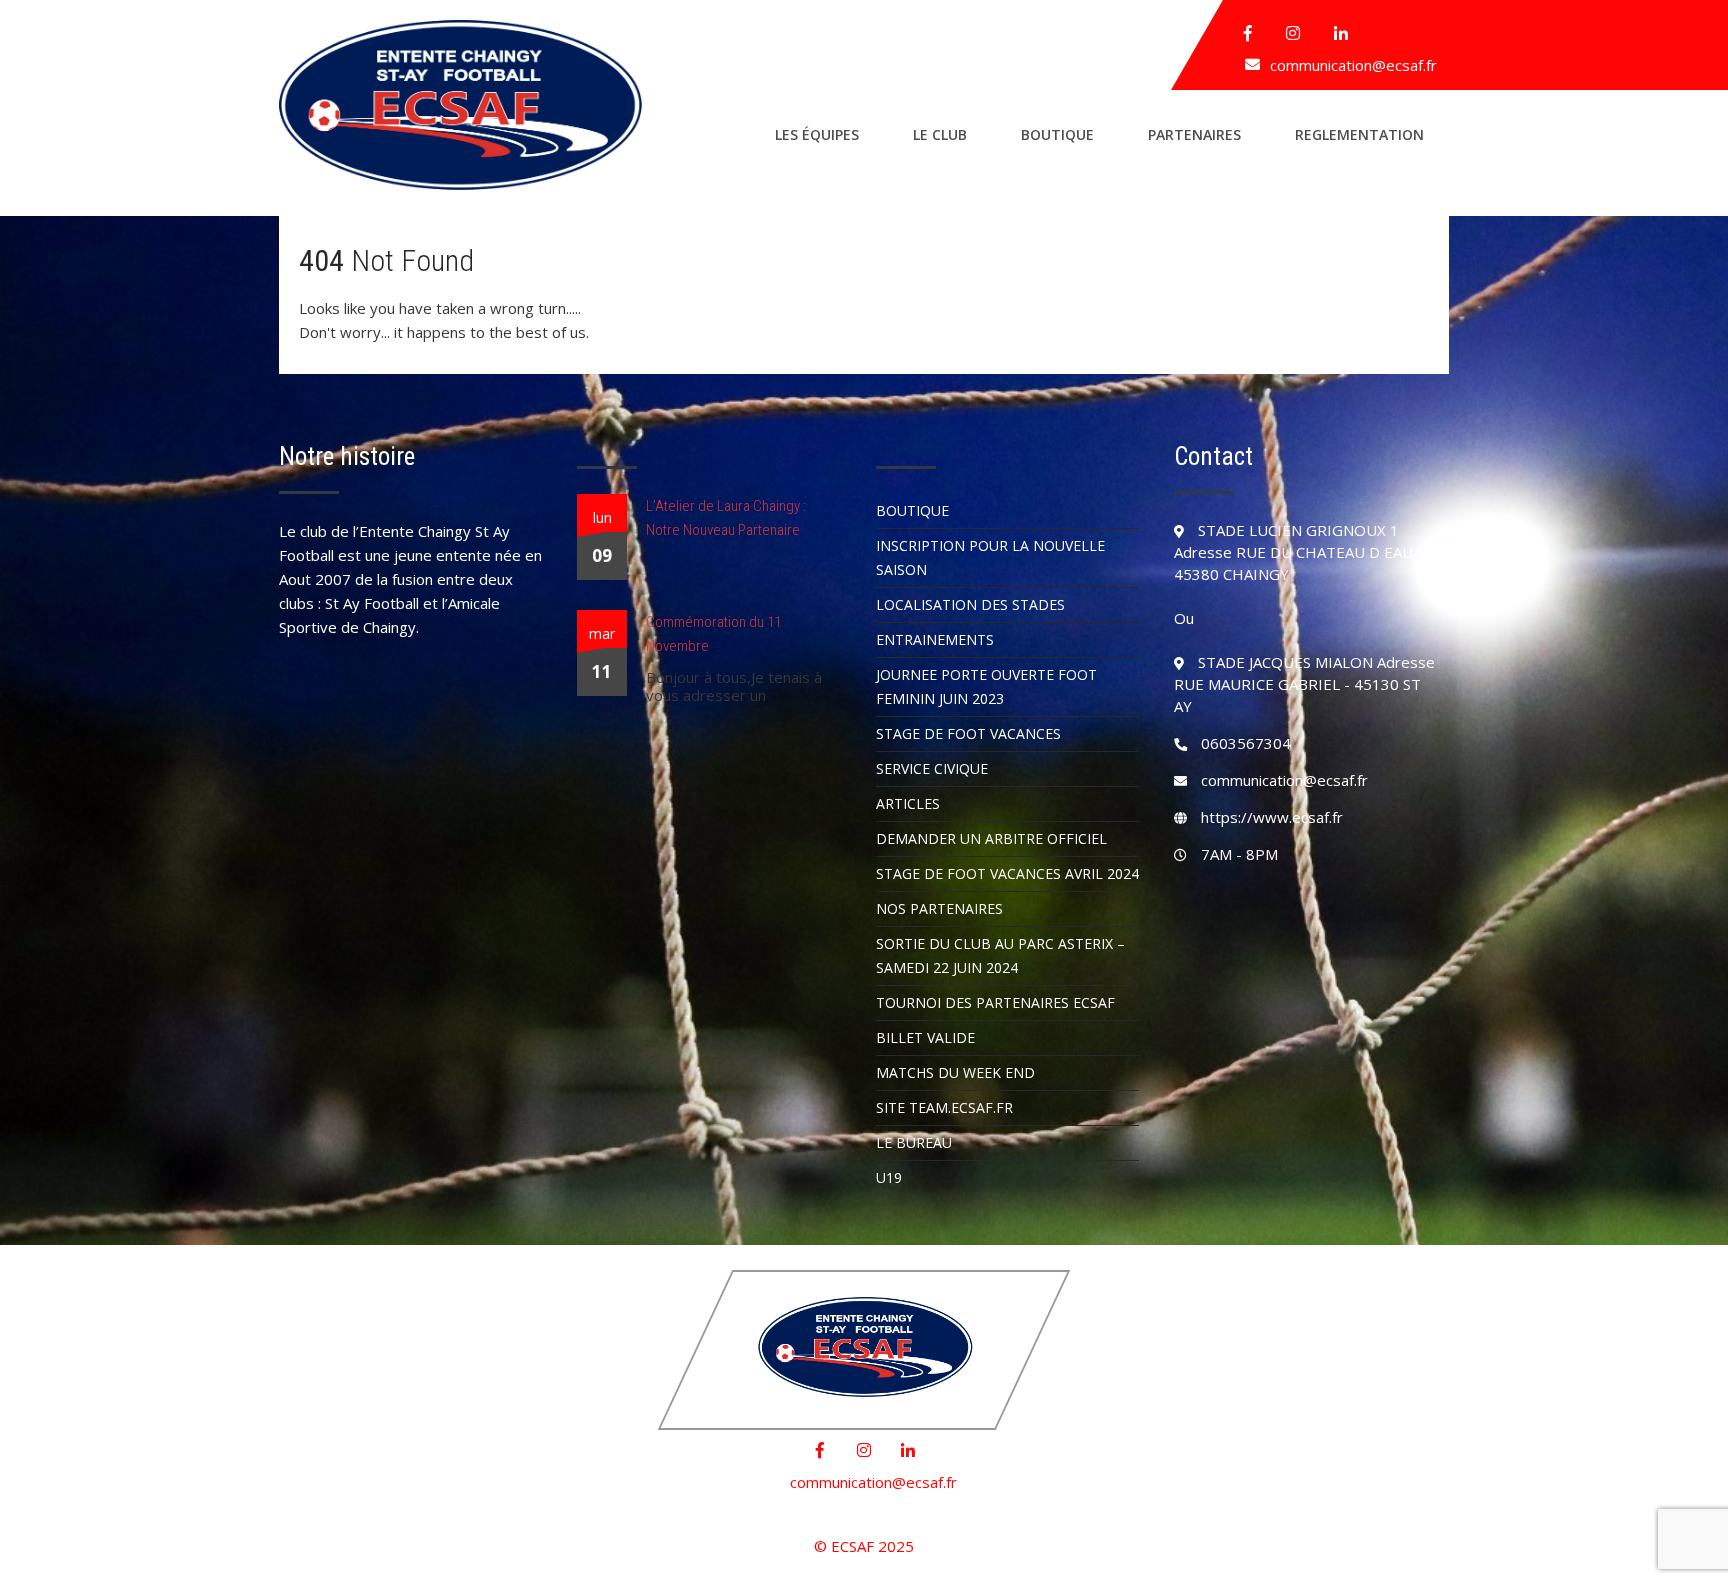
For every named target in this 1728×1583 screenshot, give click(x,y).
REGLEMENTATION (1359, 134)
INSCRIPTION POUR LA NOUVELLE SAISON (990, 557)
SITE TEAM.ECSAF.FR (944, 1107)
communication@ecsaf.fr (1353, 65)
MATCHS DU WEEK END (955, 1072)
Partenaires (1194, 134)
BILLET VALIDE (925, 1037)
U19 (889, 1177)
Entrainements (935, 639)
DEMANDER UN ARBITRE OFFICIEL (991, 838)
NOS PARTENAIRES (939, 908)
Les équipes (817, 134)
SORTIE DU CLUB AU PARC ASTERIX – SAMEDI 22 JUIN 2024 (1000, 955)
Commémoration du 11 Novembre (713, 634)
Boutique (1057, 134)
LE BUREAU (914, 1142)
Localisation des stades (970, 604)
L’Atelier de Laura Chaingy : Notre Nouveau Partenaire (726, 518)
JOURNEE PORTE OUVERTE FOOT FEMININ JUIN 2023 (986, 686)
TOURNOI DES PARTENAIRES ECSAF (995, 1002)
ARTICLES (908, 803)
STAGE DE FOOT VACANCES (968, 733)
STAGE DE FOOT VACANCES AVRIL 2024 (1007, 873)
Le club (940, 134)
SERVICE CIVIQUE (932, 768)
